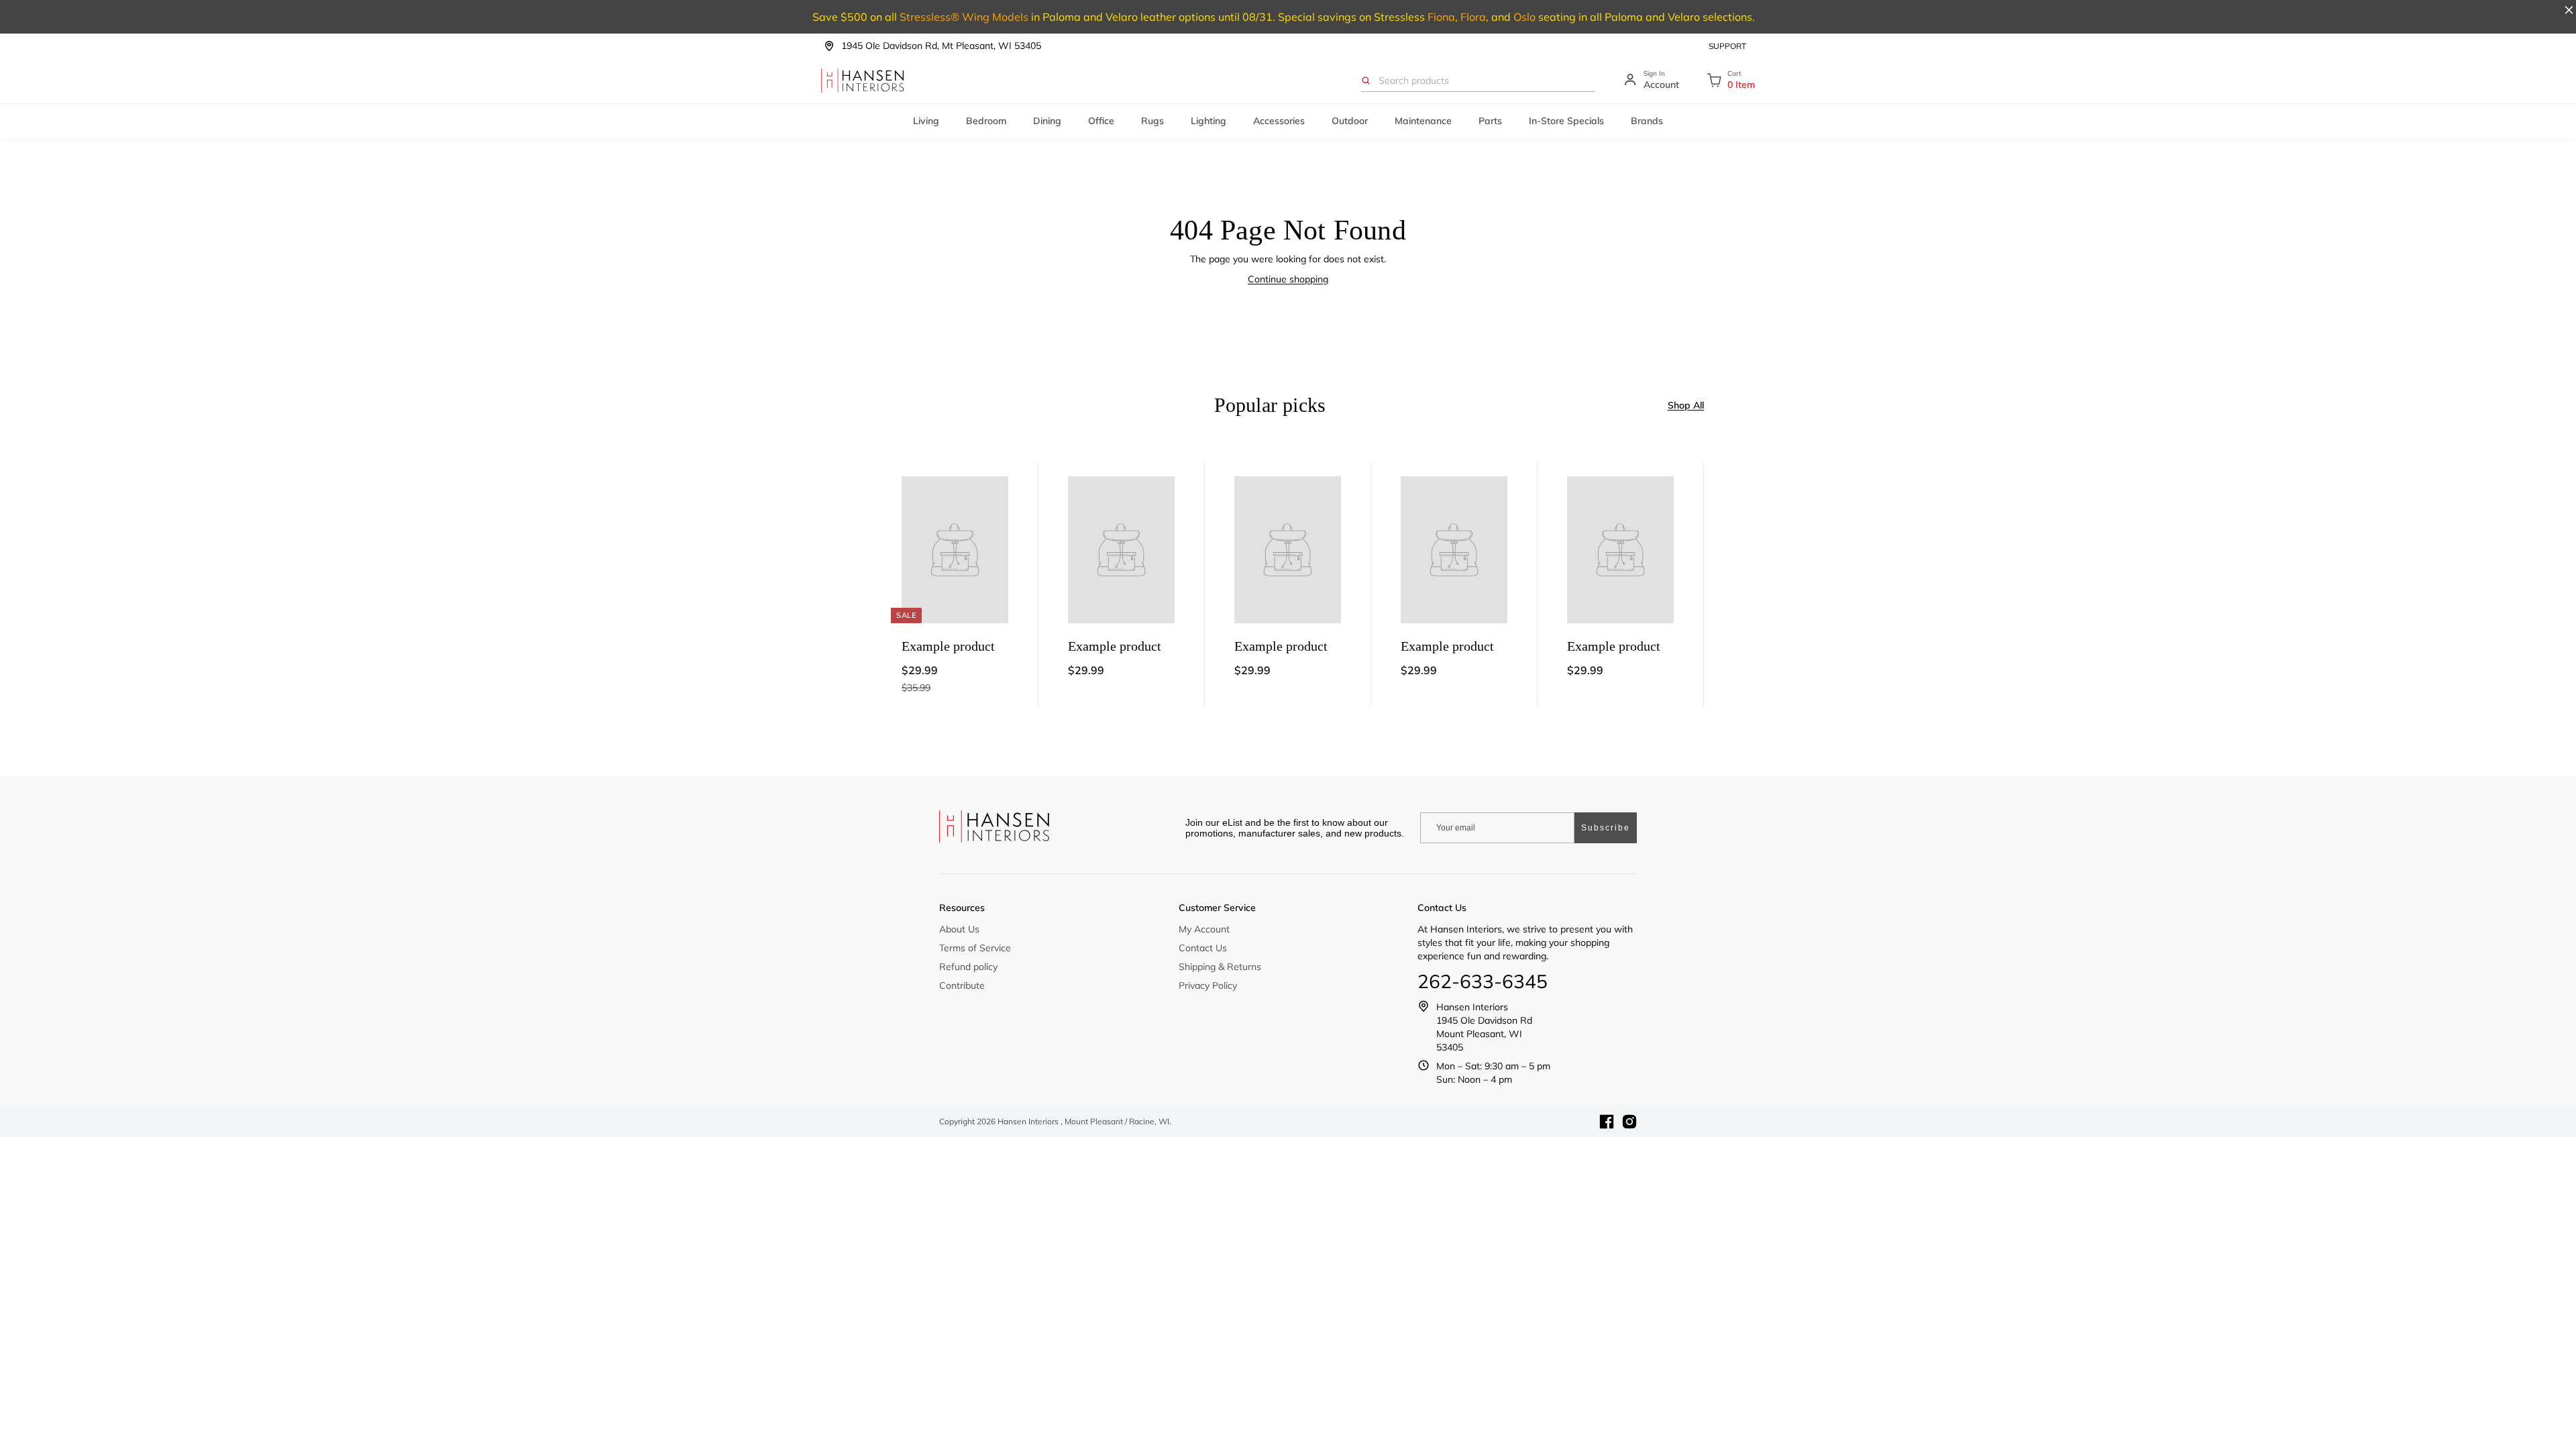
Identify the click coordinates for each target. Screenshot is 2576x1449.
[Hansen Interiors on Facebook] (1607, 1122)
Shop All (1686, 405)
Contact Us (1203, 948)
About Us (959, 929)
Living (926, 121)
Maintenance (1423, 121)
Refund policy (968, 967)
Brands (1647, 121)
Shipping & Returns (1220, 967)
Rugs (1152, 121)
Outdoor (1350, 121)
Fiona (1441, 17)
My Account (1204, 929)
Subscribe (1606, 828)
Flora (1473, 17)
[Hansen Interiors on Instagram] (1629, 1122)
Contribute (962, 985)
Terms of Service (975, 948)
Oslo (1524, 17)
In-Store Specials (1566, 121)
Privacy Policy (1208, 985)
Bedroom (986, 121)
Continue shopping (1288, 279)
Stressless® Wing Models (964, 17)
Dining (1047, 121)
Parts (1490, 121)
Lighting (1209, 121)
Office (1101, 121)
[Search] (1366, 80)
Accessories (1279, 121)
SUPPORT (1727, 46)
